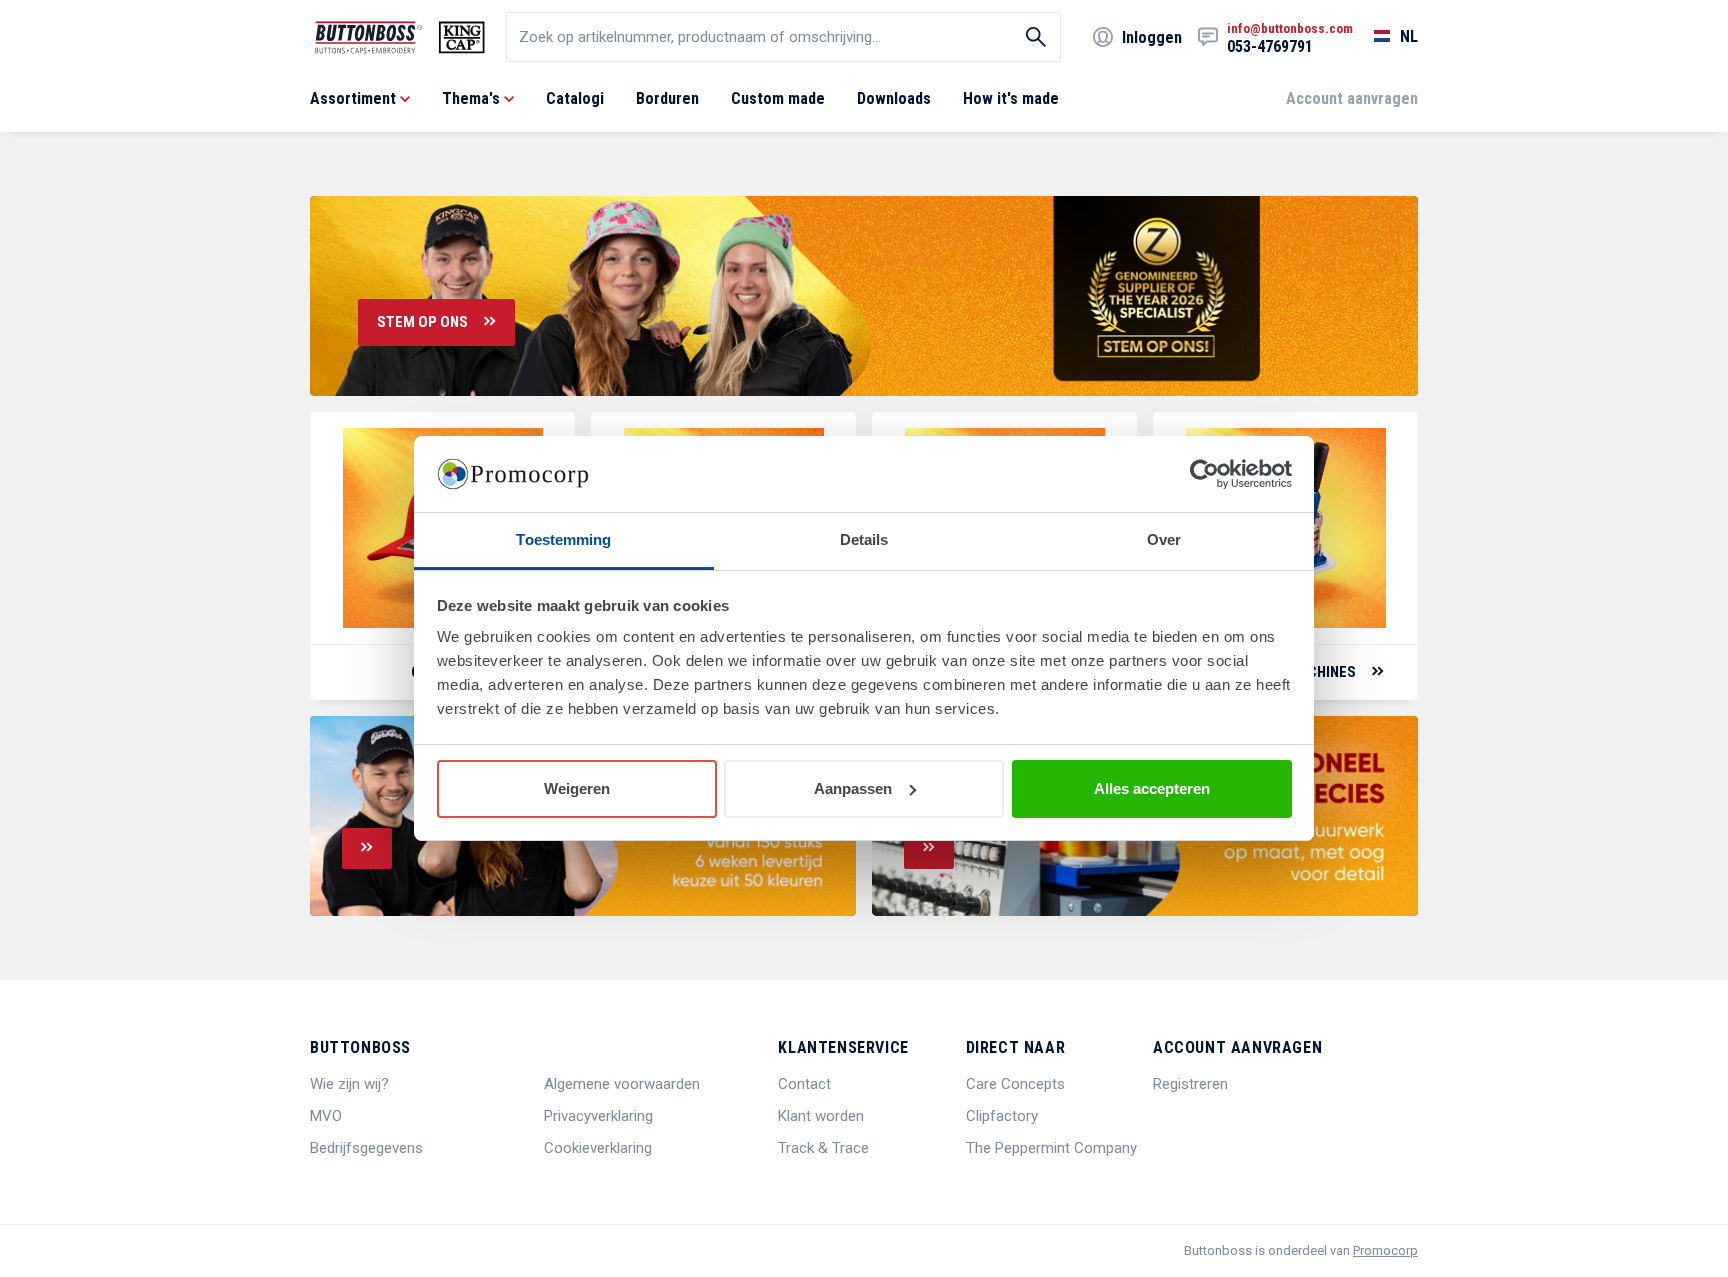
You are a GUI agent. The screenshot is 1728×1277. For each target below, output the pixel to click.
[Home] (400, 37)
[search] (783, 37)
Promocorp (1385, 1250)
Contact (804, 1084)
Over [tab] (1164, 539)
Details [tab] (864, 539)
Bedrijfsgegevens (366, 1148)
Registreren (1190, 1084)
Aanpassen (853, 788)
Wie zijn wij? (349, 1084)
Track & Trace (823, 1148)
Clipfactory (1002, 1116)
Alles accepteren (1152, 788)
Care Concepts (1015, 1084)
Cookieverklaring (598, 1148)
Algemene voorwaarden (622, 1084)
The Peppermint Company (1051, 1148)
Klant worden (821, 1116)
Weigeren (577, 788)
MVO (326, 1116)
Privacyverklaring (598, 1116)
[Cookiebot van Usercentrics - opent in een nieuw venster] (1204, 474)
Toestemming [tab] (563, 539)
